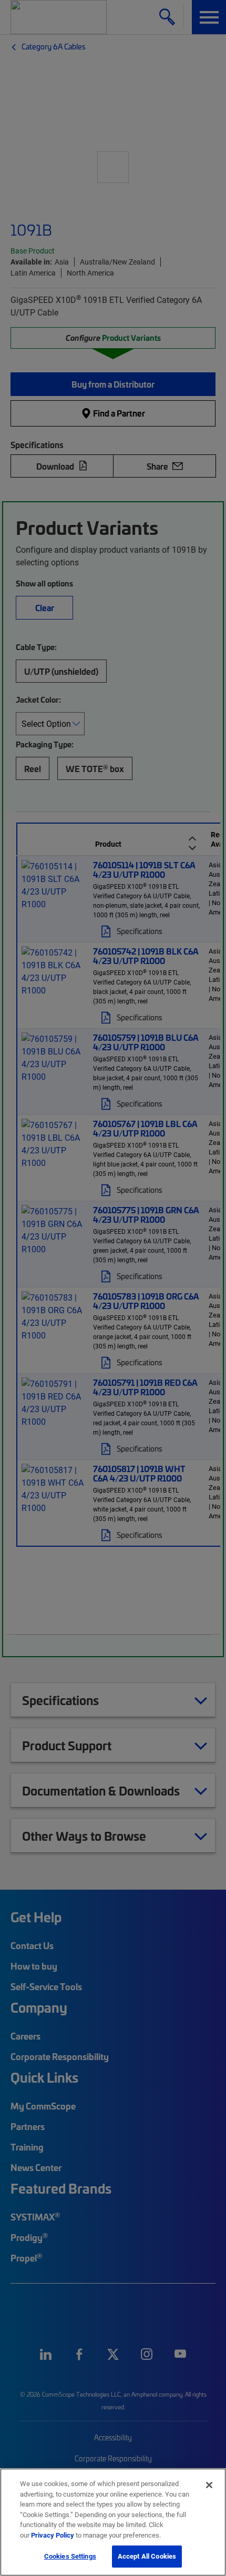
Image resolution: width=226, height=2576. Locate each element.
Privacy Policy (53, 2535)
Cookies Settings (70, 2556)
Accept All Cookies (147, 2556)
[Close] (209, 2485)
